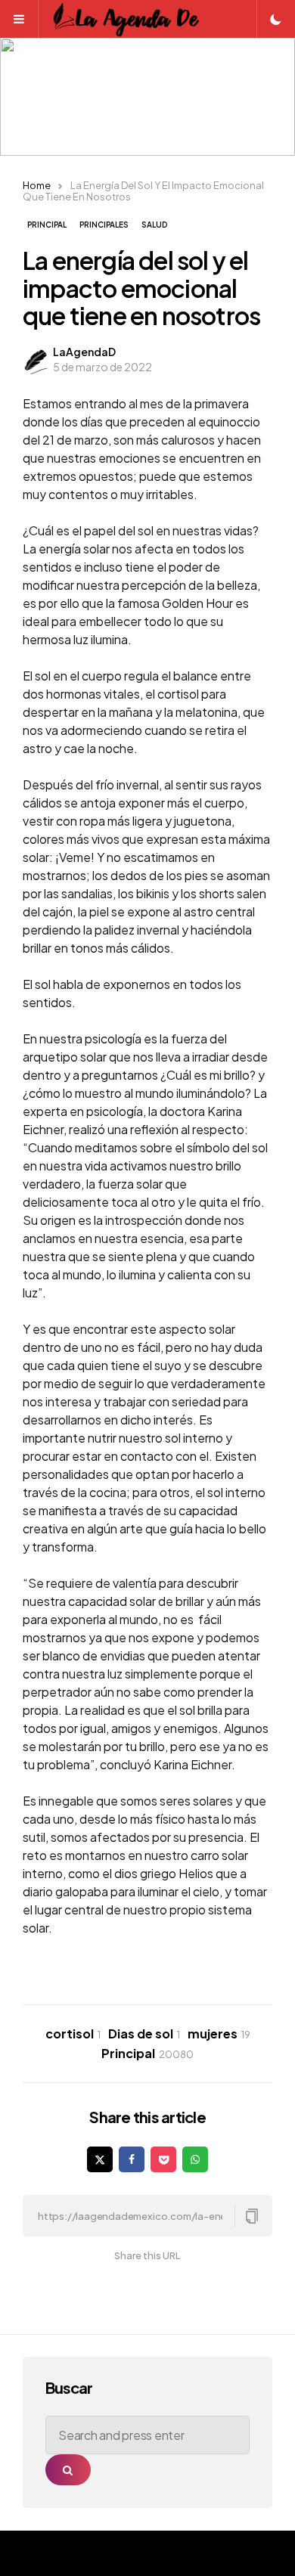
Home (37, 185)
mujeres (219, 2034)
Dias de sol (144, 2034)
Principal (47, 225)
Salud (154, 225)
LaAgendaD (84, 352)
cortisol (73, 2034)
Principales (104, 225)
